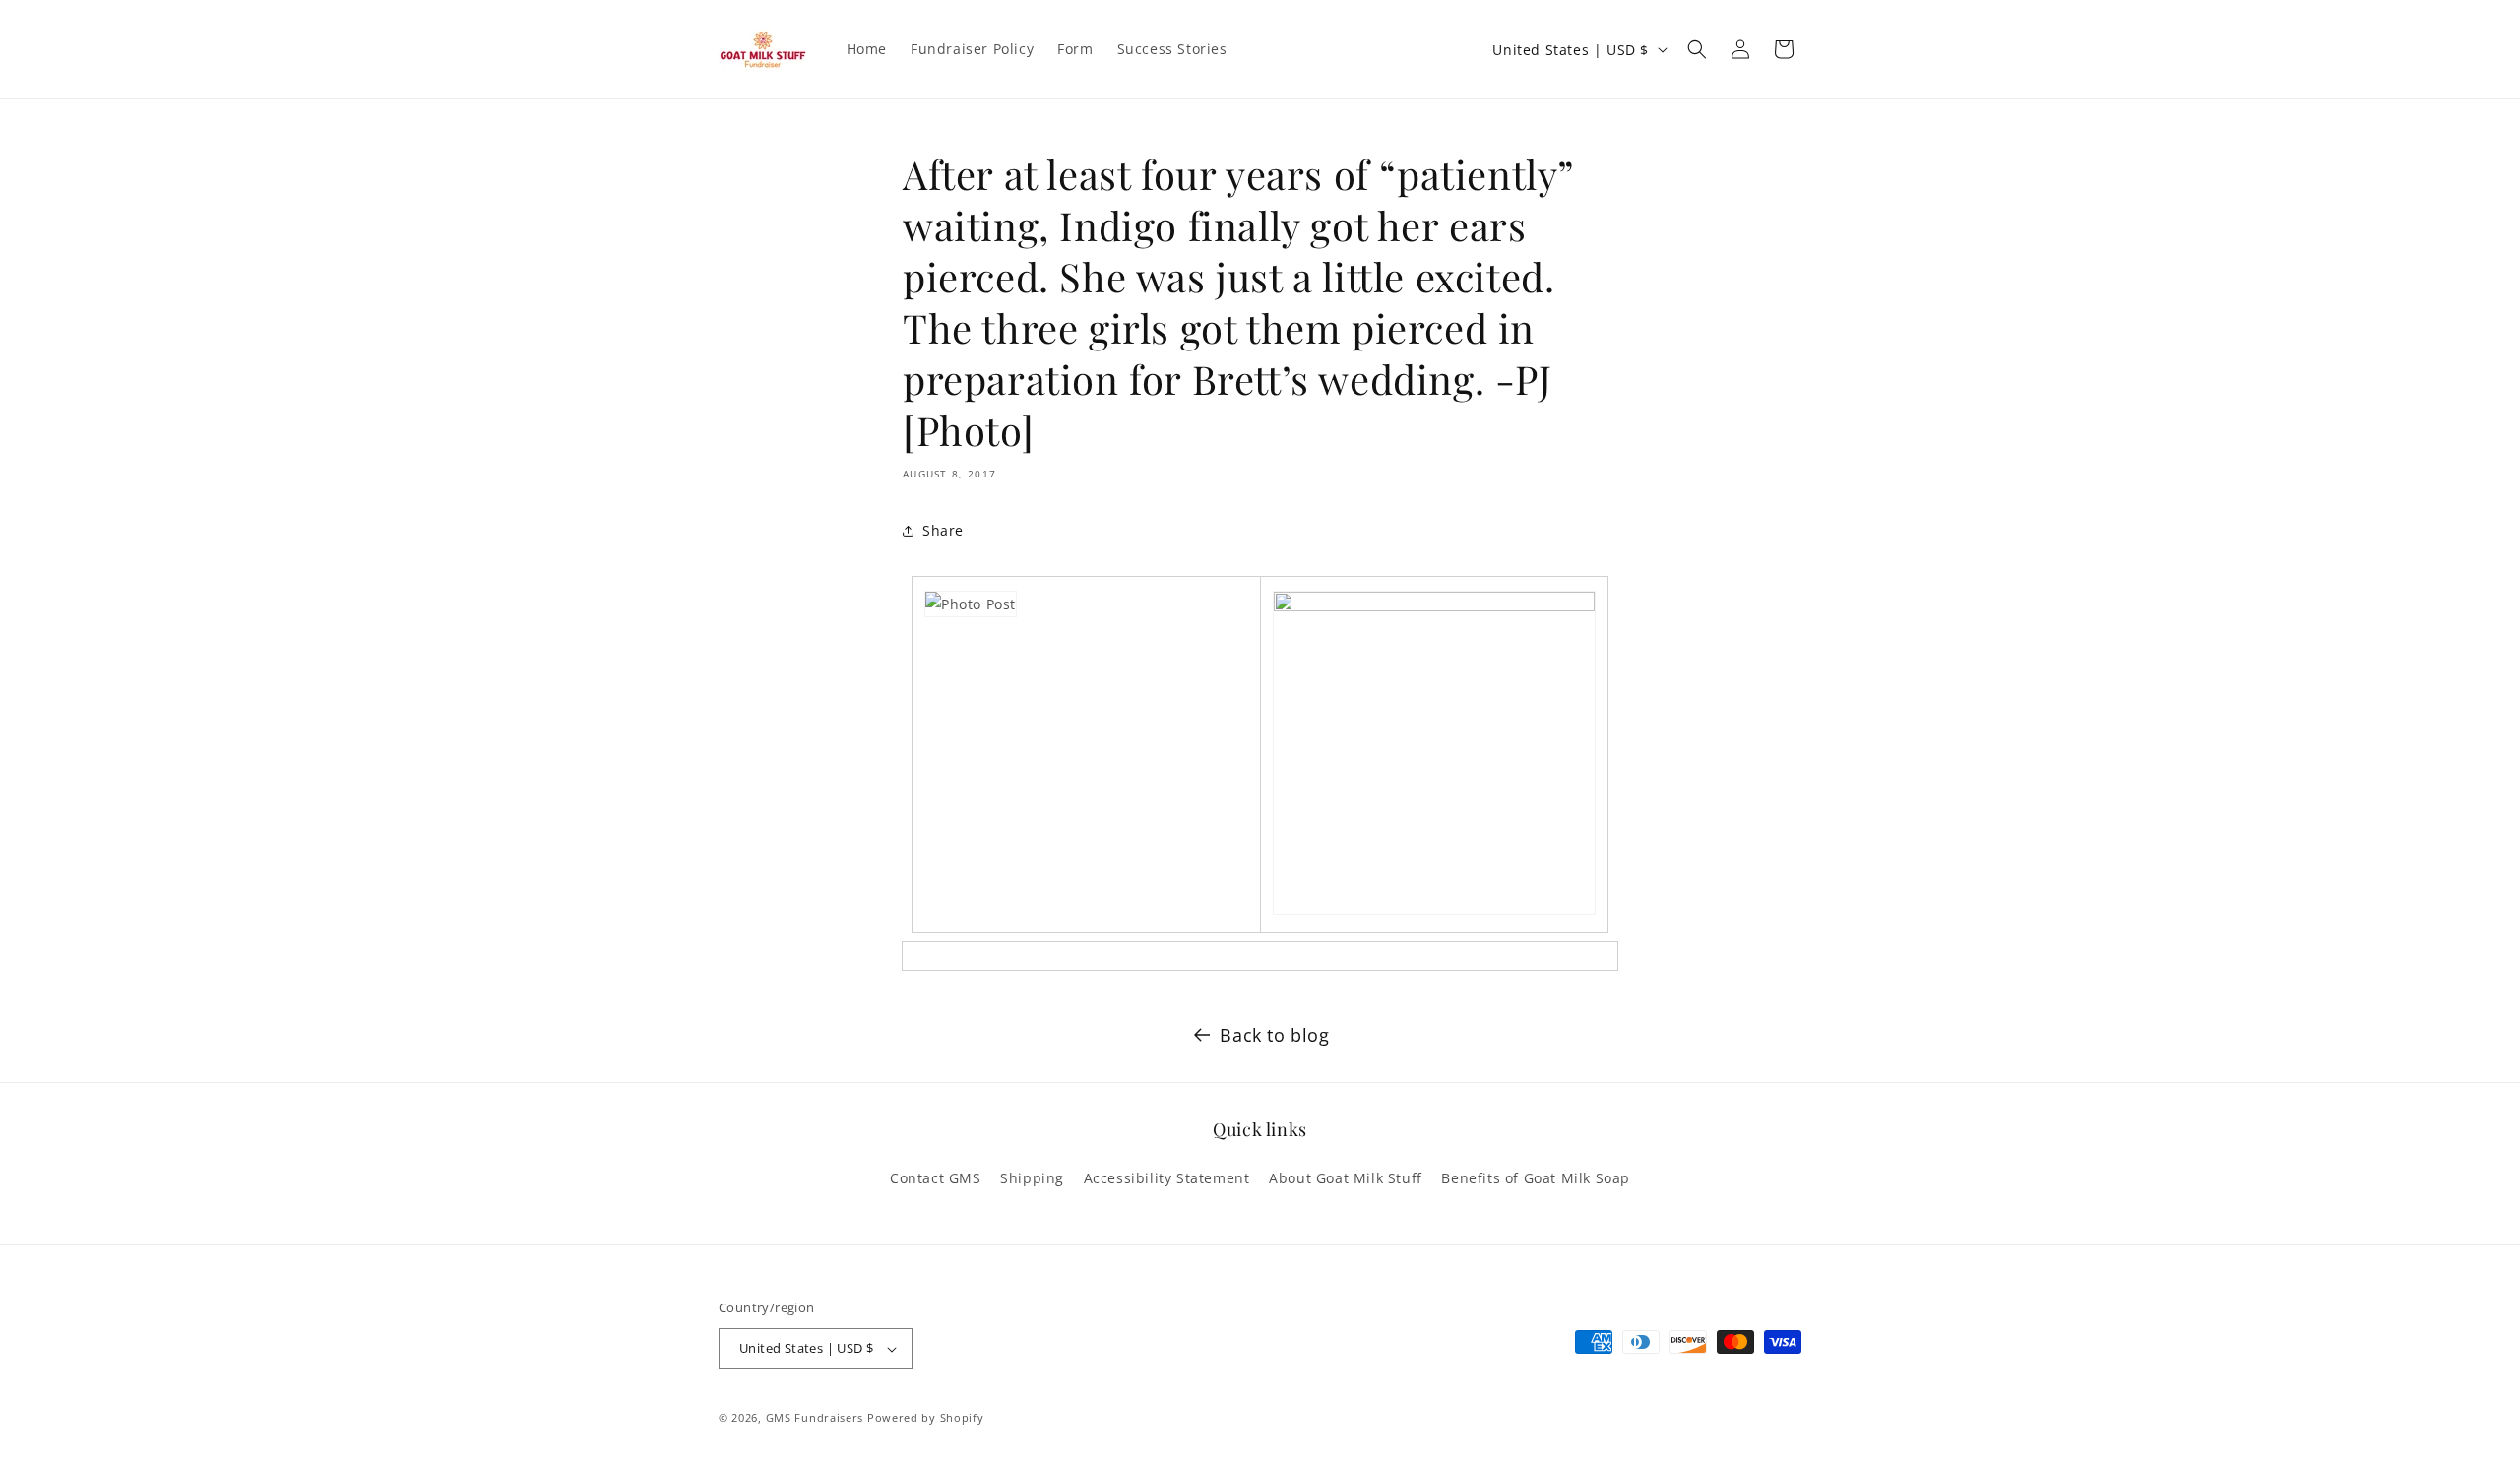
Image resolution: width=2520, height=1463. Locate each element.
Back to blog (1274, 1035)
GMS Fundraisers (815, 1417)
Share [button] (943, 530)
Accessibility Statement (1167, 1178)
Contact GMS (936, 1178)
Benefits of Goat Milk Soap (1536, 1178)
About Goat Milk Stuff (1346, 1178)
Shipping (1032, 1178)
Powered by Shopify (926, 1417)
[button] (1697, 49)
